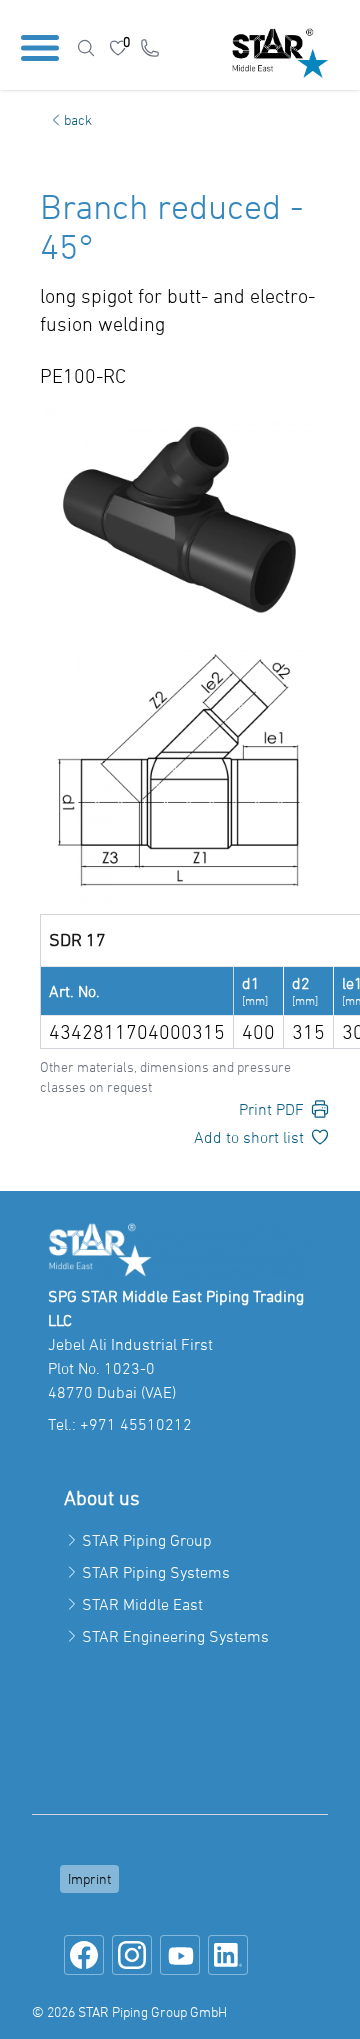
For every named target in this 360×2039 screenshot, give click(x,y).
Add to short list (249, 1137)
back (78, 119)
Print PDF (271, 1109)
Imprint (89, 1878)
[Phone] (150, 48)
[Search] (86, 48)
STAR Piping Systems (156, 1572)
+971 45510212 (136, 1424)
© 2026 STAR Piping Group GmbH (129, 2011)
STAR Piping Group (147, 1540)
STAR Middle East (142, 1604)
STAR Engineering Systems (175, 1636)
